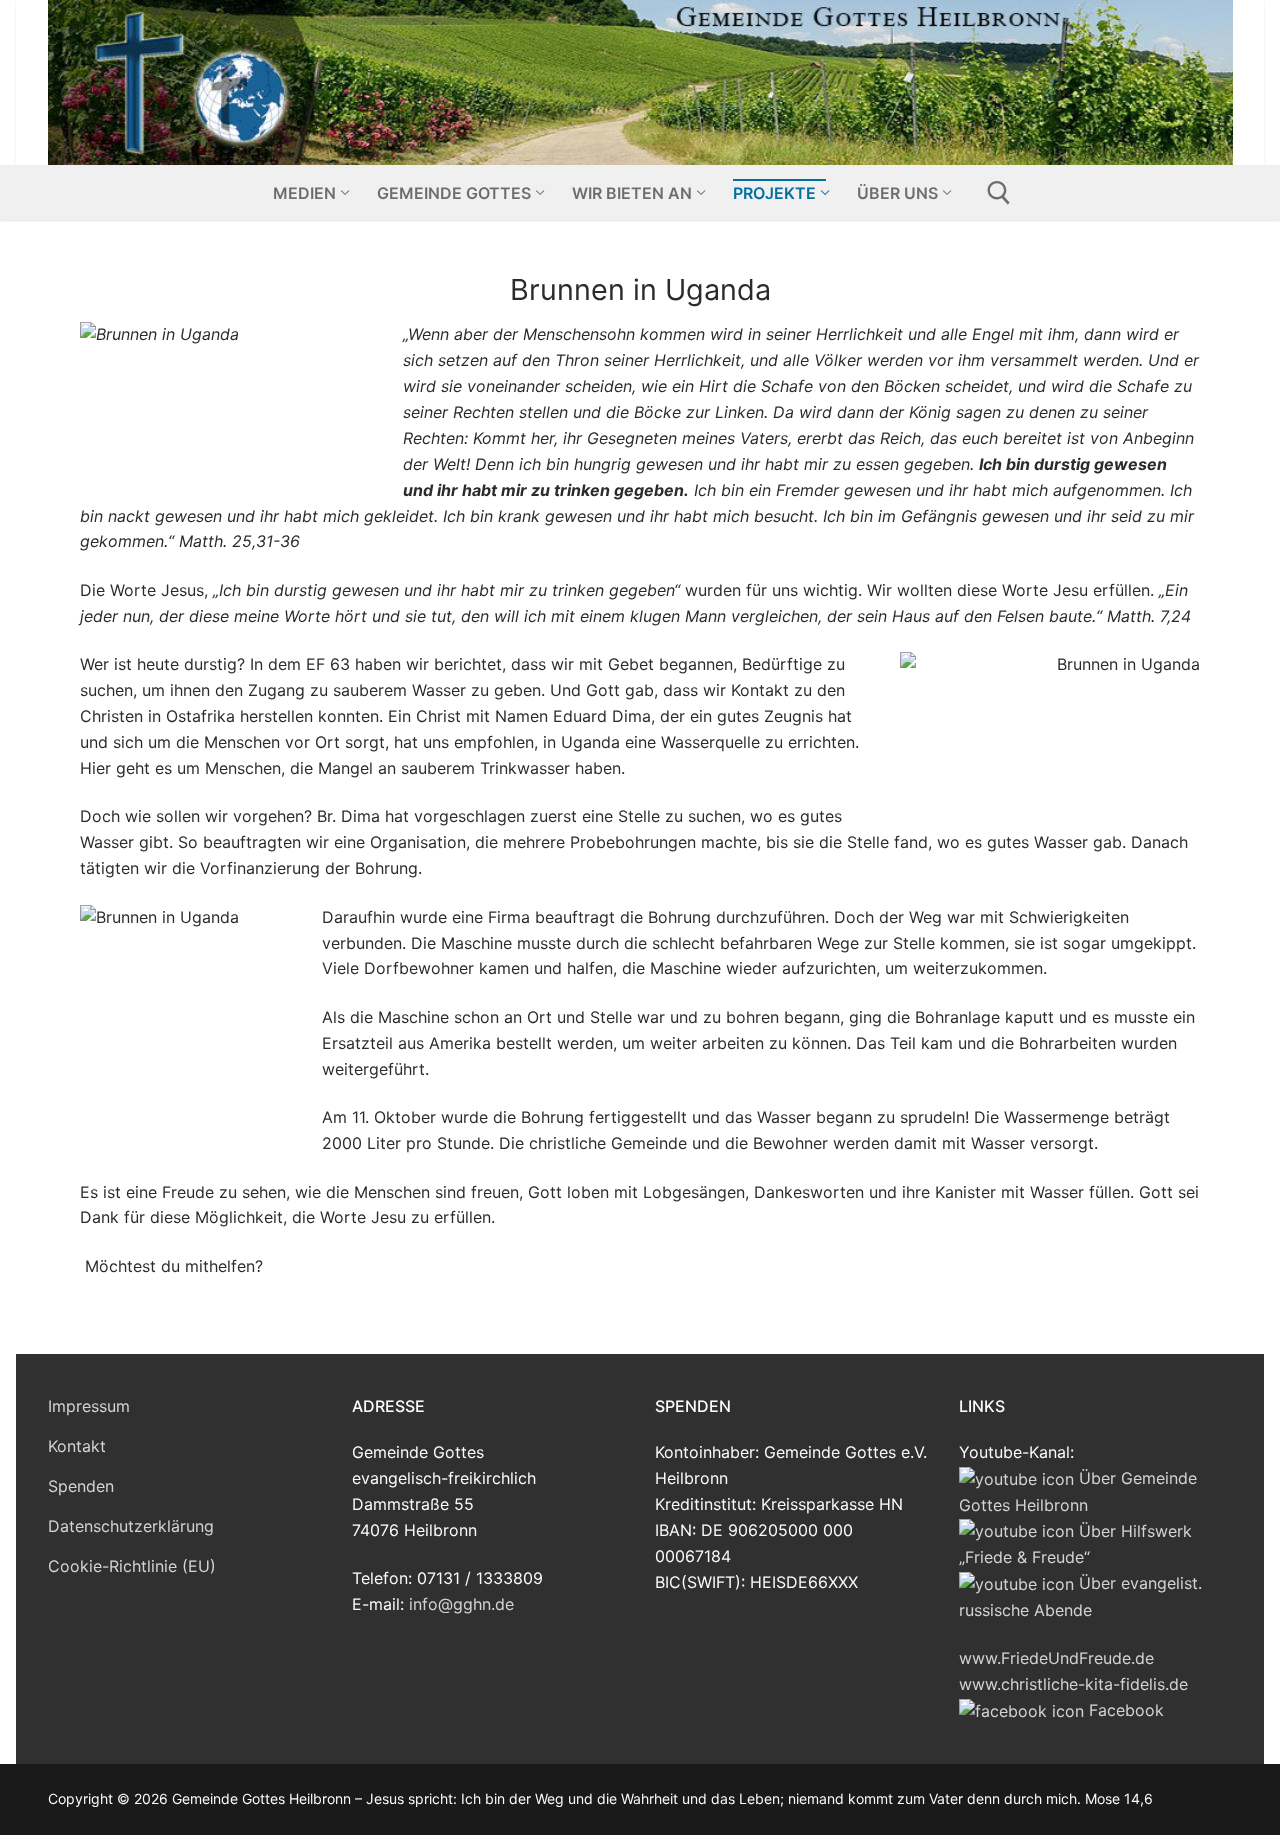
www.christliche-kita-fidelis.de (1073, 1684)
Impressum (89, 1406)
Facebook (1124, 1710)
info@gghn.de (461, 1604)
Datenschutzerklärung (131, 1526)
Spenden (81, 1486)
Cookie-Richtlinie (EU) (132, 1566)
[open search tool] (999, 193)
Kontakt (77, 1446)
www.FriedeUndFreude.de (1056, 1658)
